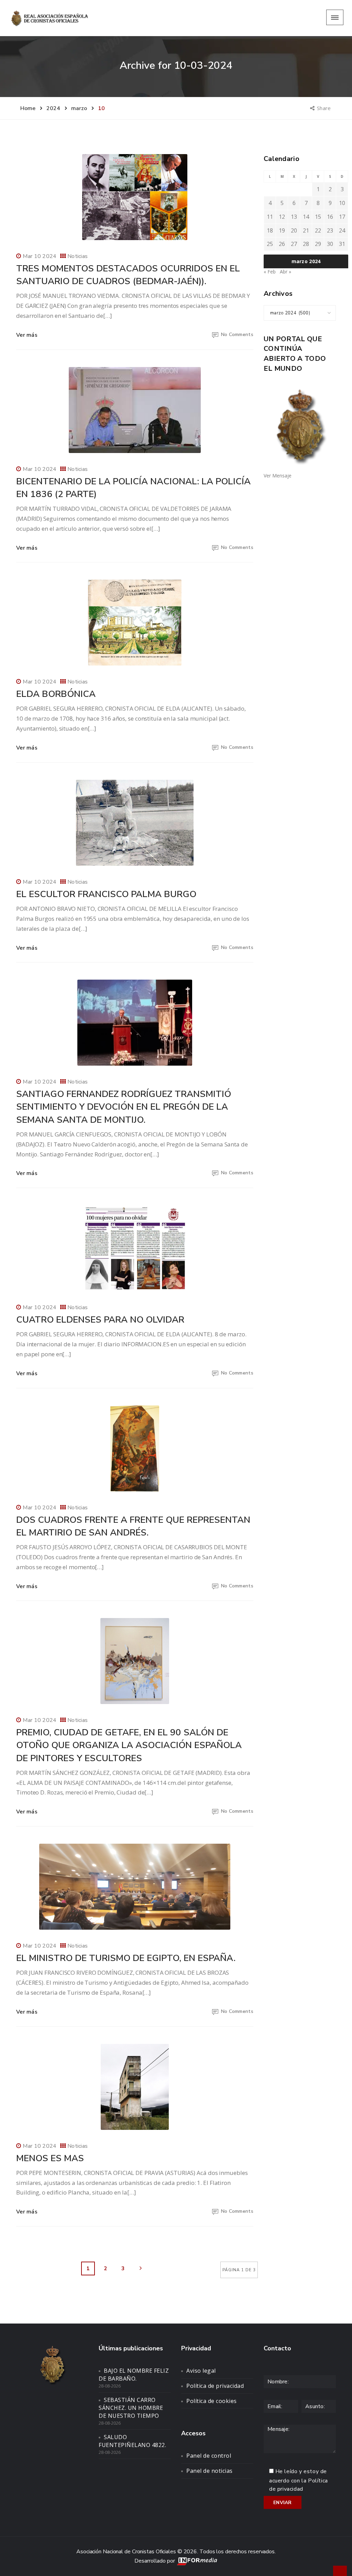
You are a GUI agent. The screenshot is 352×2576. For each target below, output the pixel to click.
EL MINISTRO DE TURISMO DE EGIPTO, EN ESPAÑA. (126, 1958)
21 (306, 230)
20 (294, 230)
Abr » (285, 272)
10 (342, 203)
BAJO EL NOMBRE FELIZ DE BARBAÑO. (134, 2375)
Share (324, 108)
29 (318, 244)
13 (294, 217)
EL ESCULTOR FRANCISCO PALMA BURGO (106, 894)
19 (282, 230)
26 (282, 244)
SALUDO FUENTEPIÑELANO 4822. (132, 2441)
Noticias (78, 256)
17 (342, 217)
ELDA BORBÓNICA (56, 694)
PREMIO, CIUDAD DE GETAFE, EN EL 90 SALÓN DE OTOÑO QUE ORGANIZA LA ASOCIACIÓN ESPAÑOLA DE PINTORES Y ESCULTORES (129, 1745)
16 (330, 217)
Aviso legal (201, 2371)
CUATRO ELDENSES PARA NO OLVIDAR (100, 1320)
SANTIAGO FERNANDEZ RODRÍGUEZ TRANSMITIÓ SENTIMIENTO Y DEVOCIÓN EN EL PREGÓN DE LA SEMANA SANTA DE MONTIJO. (124, 1107)
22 (318, 230)
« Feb (270, 272)
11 (270, 217)
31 (342, 244)
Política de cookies (212, 2401)
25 (270, 244)
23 (330, 230)
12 (282, 217)
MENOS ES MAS (50, 2158)
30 (330, 244)
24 (342, 230)
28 (306, 244)
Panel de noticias (210, 2471)
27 (294, 244)
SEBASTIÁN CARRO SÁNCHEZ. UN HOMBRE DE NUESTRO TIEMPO (131, 2408)
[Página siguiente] (141, 2268)
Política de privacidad (215, 2386)
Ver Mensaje (278, 476)
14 (306, 217)
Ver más (27, 335)
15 (318, 217)
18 (270, 230)
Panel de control (209, 2456)
